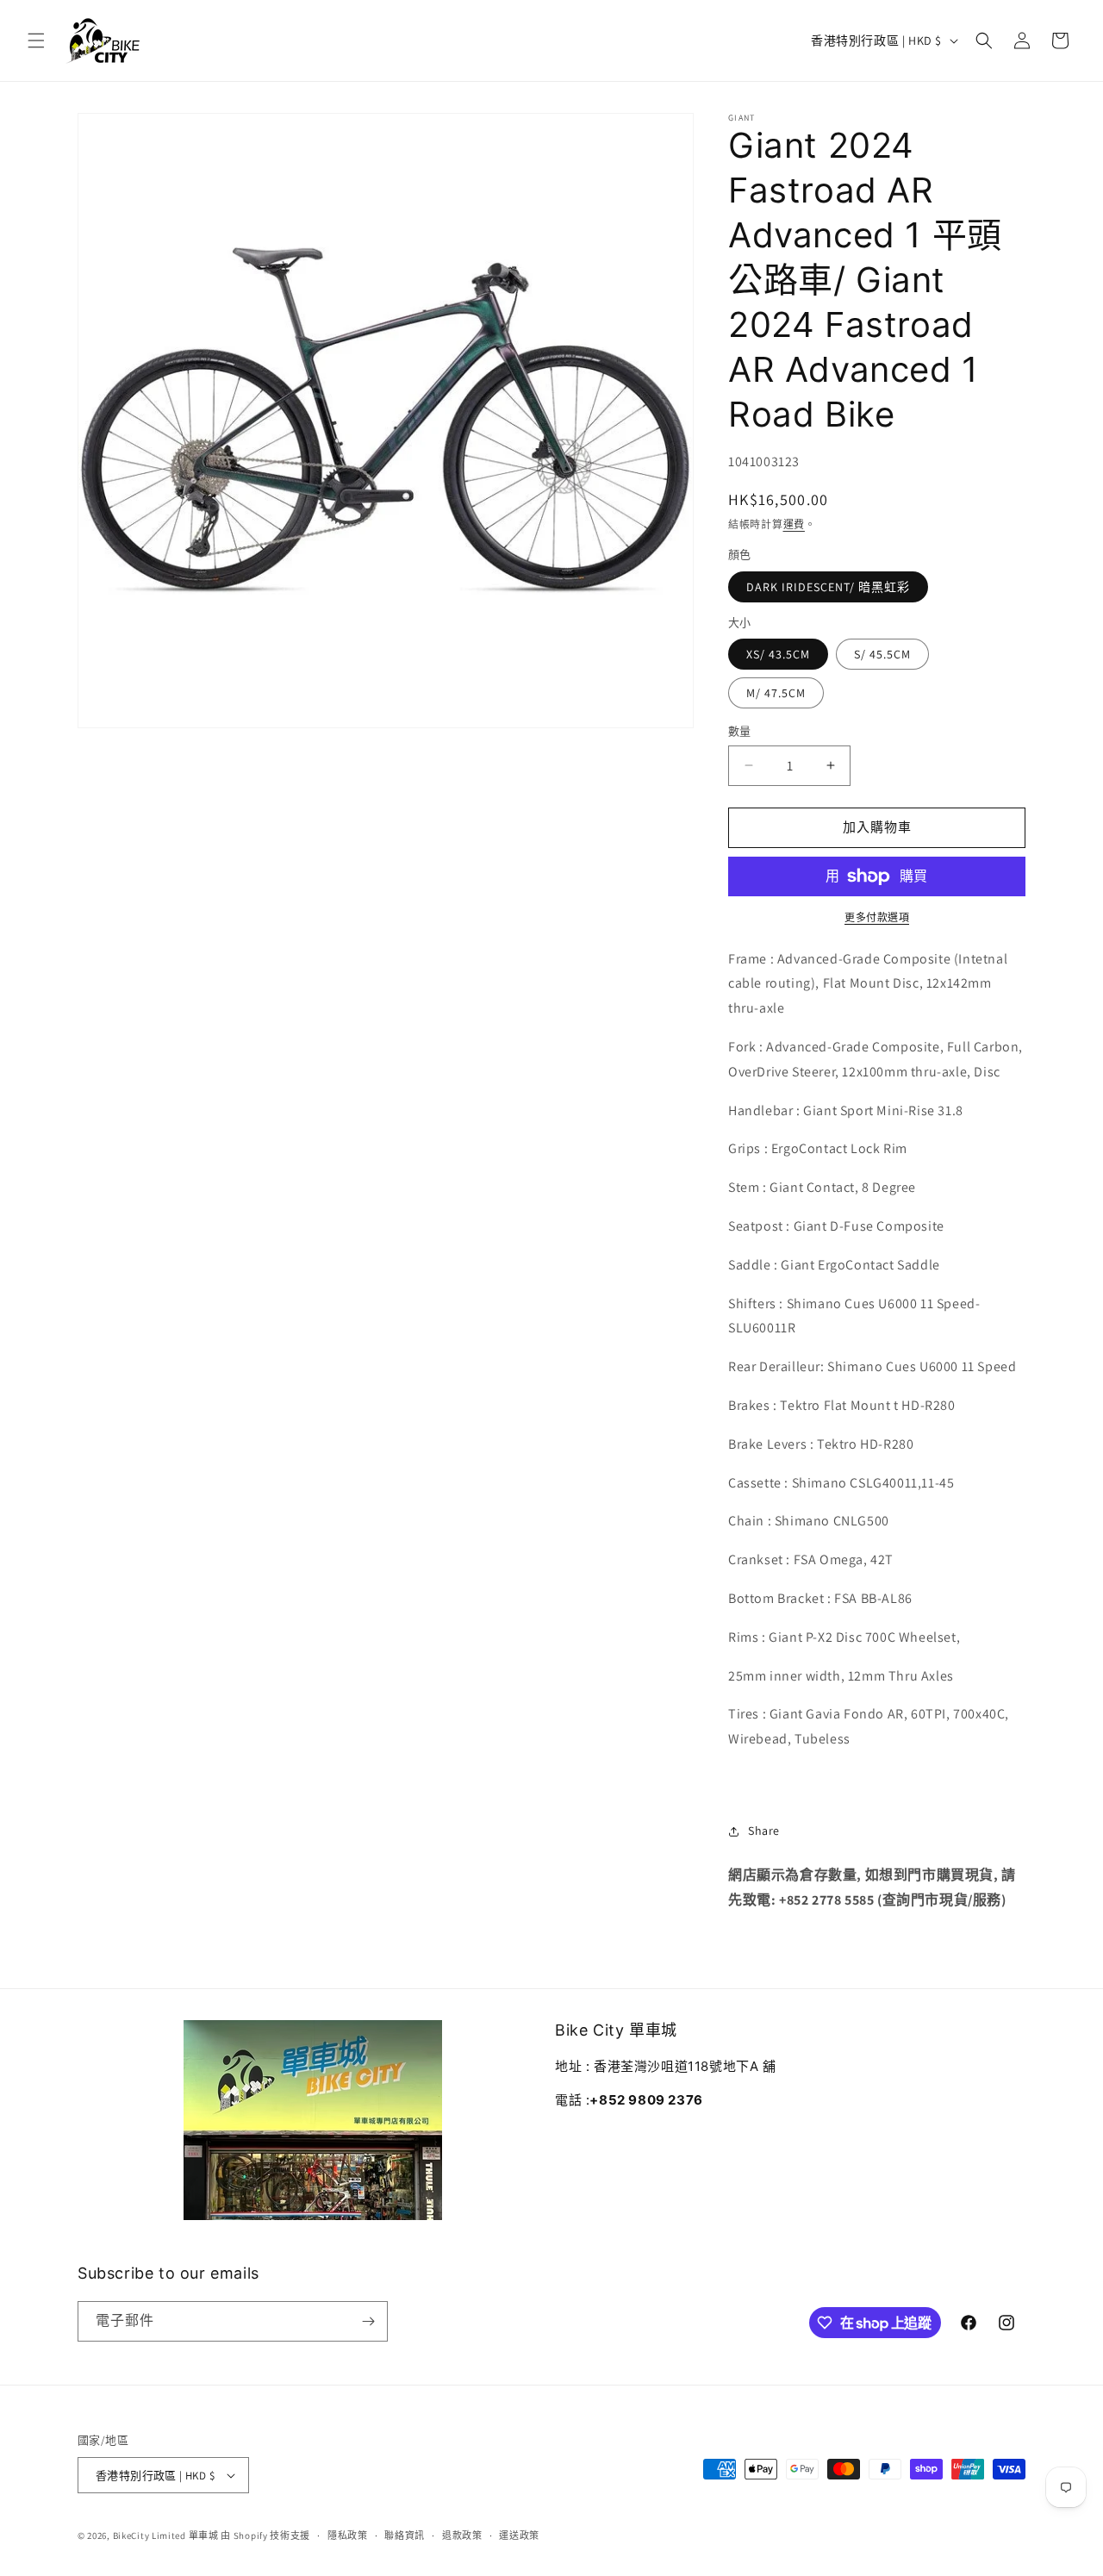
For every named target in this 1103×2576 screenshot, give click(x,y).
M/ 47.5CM (776, 693)
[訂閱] (368, 2321)
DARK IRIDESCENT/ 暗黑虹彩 (828, 587)
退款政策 (462, 2535)
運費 (794, 524)
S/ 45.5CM (882, 654)
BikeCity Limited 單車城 (166, 2535)
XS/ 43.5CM (778, 654)
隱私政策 (348, 2535)
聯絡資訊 (405, 2535)
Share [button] (764, 1831)
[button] (36, 41)
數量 (740, 731)
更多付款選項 (877, 917)
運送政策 (519, 2535)
